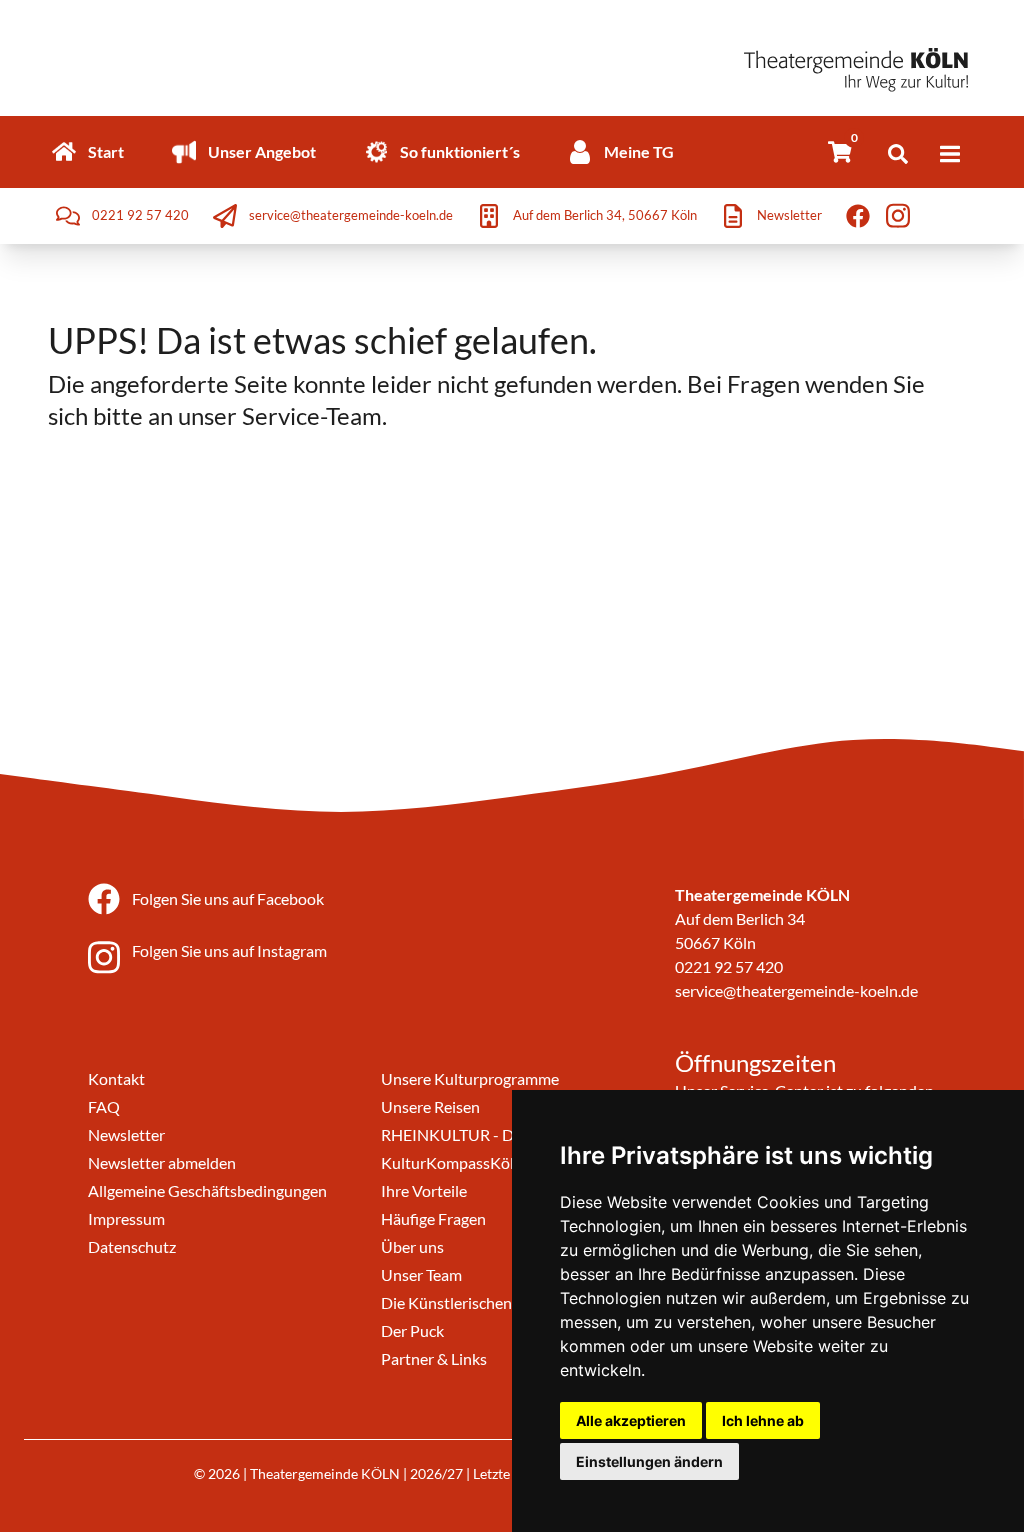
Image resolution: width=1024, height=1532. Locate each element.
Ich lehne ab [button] (763, 1420)
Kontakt (116, 1078)
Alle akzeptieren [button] (631, 1420)
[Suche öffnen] (898, 154)
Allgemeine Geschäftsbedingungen (207, 1190)
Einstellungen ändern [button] (649, 1461)
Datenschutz (132, 1246)
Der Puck (412, 1330)
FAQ (104, 1106)
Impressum (126, 1218)
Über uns (412, 1246)
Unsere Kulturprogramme (470, 1078)
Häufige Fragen (433, 1218)
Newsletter (126, 1134)
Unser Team (421, 1274)
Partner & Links (434, 1358)
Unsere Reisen (430, 1106)
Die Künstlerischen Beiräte (473, 1302)
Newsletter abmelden (162, 1162)
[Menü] (950, 154)
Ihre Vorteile (424, 1190)
